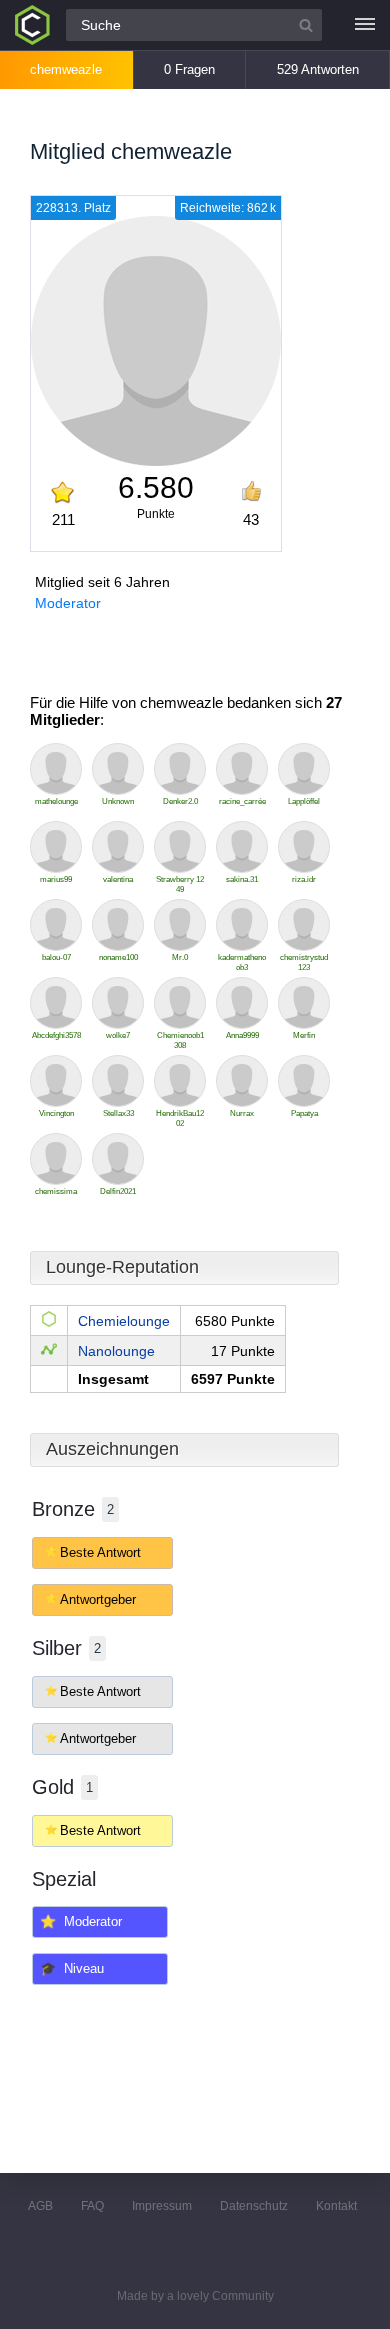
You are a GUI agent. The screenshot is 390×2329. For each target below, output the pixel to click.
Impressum (162, 2206)
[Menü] (365, 25)
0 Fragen (189, 69)
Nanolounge (116, 1351)
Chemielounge (124, 1321)
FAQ (92, 2206)
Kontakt (336, 2206)
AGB (40, 2206)
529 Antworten (318, 69)
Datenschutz (254, 2206)
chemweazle (66, 69)
